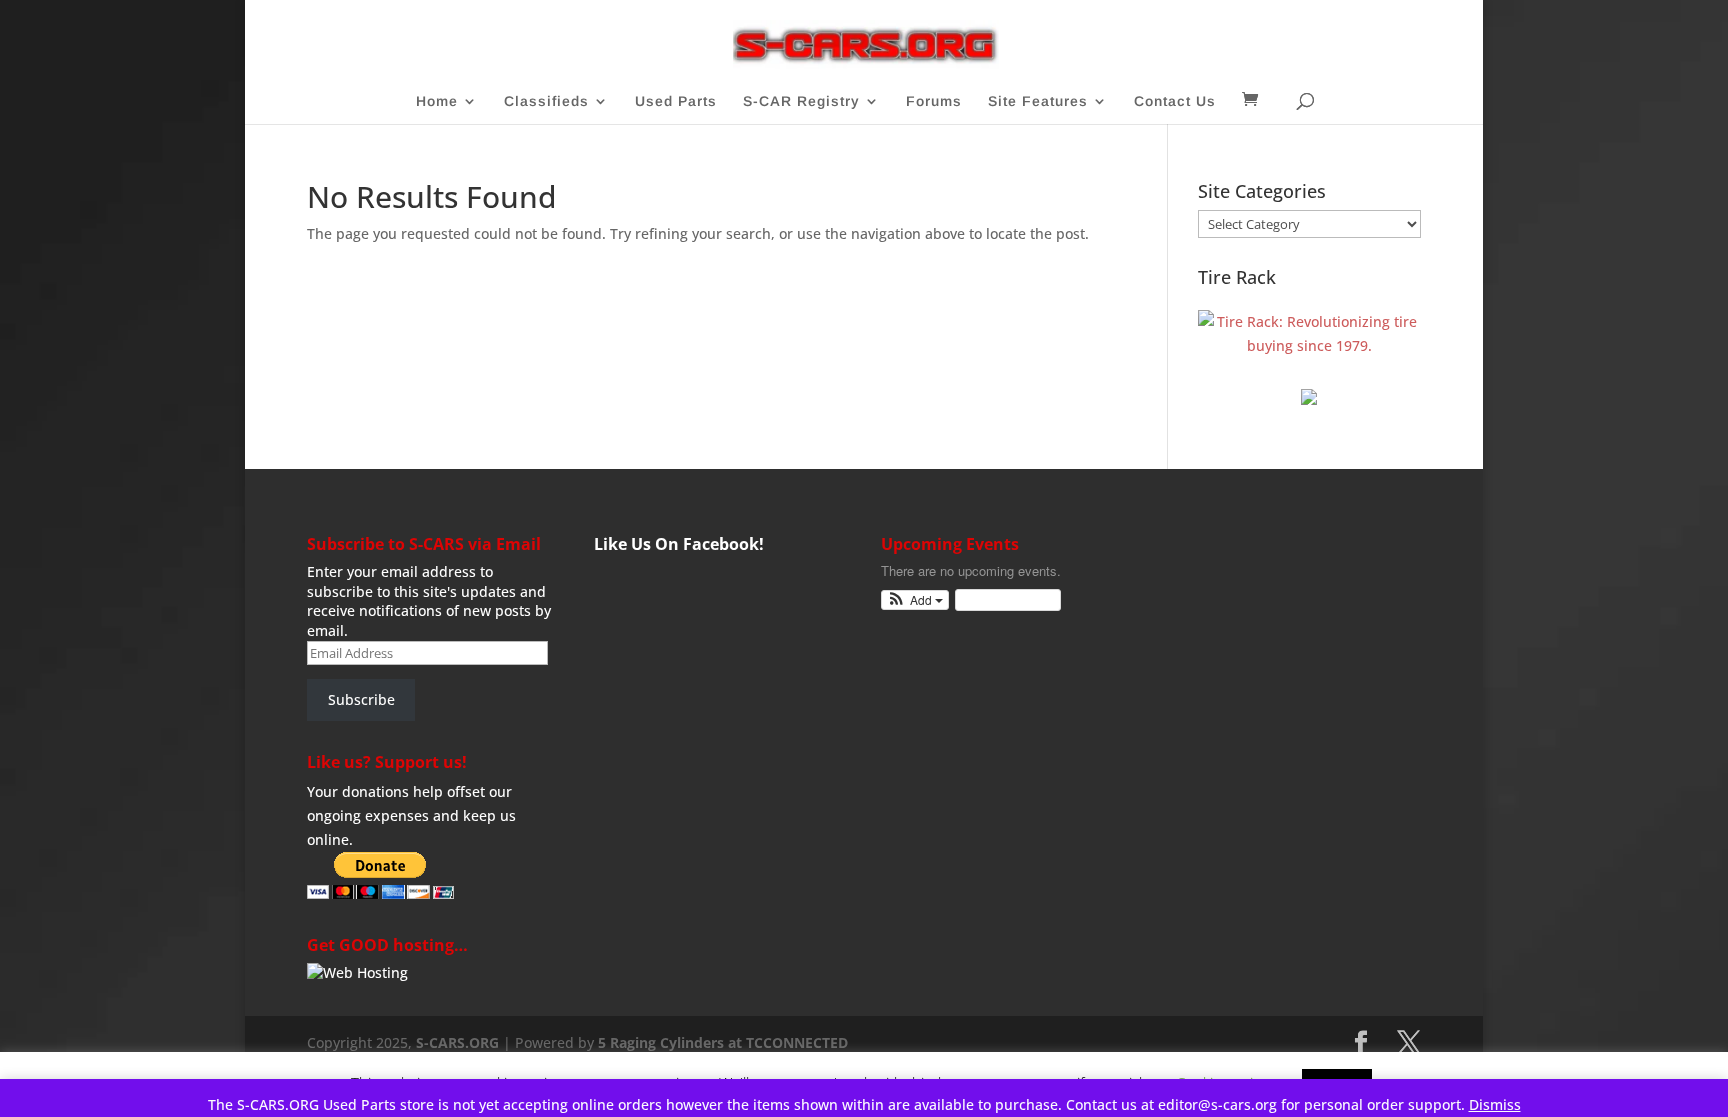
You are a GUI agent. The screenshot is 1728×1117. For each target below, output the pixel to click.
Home (437, 101)
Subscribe (361, 699)
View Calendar (1003, 599)
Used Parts (676, 101)
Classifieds (546, 101)
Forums (934, 101)
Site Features (1038, 101)
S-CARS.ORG (457, 1042)
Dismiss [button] (1495, 1104)
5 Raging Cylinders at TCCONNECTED (723, 1042)
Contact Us (1175, 101)
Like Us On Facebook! (679, 544)
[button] (915, 600)
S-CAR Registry (801, 101)
